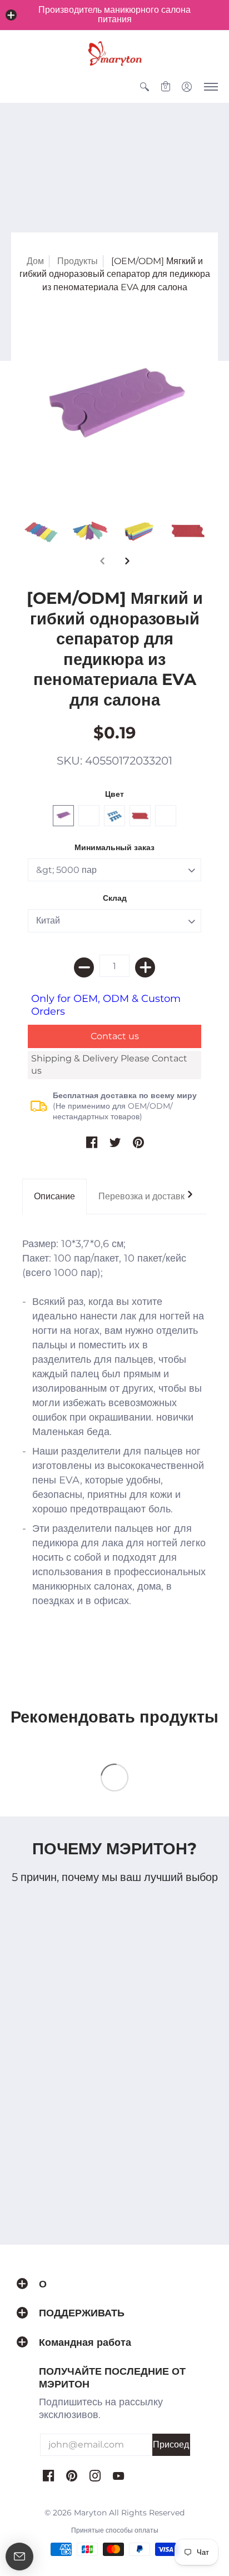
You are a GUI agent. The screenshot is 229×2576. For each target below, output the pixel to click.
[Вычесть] (84, 967)
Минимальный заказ (114, 847)
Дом (35, 261)
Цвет (114, 794)
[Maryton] (114, 53)
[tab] (54, 1197)
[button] (11, 15)
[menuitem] (145, 87)
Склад (115, 898)
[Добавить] (145, 967)
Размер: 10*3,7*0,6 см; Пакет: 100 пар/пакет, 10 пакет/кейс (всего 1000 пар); (114, 1422)
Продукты (78, 261)
